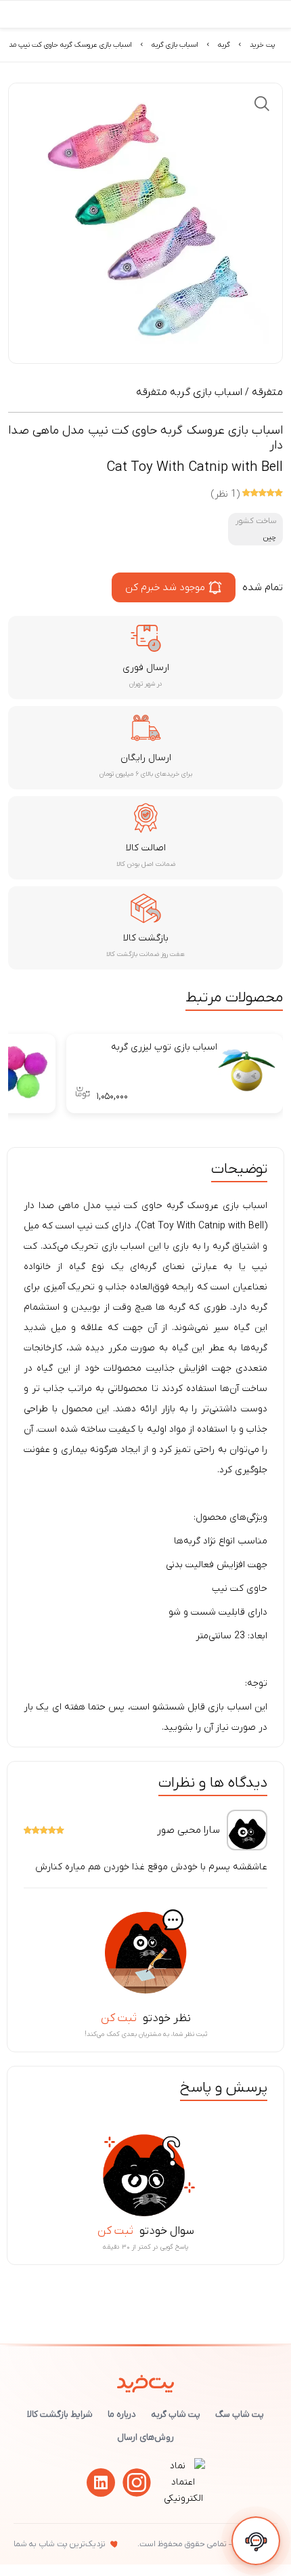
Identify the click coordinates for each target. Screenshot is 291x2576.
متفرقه (267, 392)
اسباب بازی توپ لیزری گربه (164, 1047)
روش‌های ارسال (145, 2437)
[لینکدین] (101, 2482)
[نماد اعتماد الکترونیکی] (183, 2498)
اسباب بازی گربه (175, 45)
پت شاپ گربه (176, 2414)
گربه (224, 45)
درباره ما (122, 2414)
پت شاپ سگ (240, 2414)
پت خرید (262, 45)
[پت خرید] (146, 2381)
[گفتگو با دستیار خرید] (256, 2541)
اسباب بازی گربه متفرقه (189, 392)
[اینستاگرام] (137, 2482)
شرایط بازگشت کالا (60, 2414)
